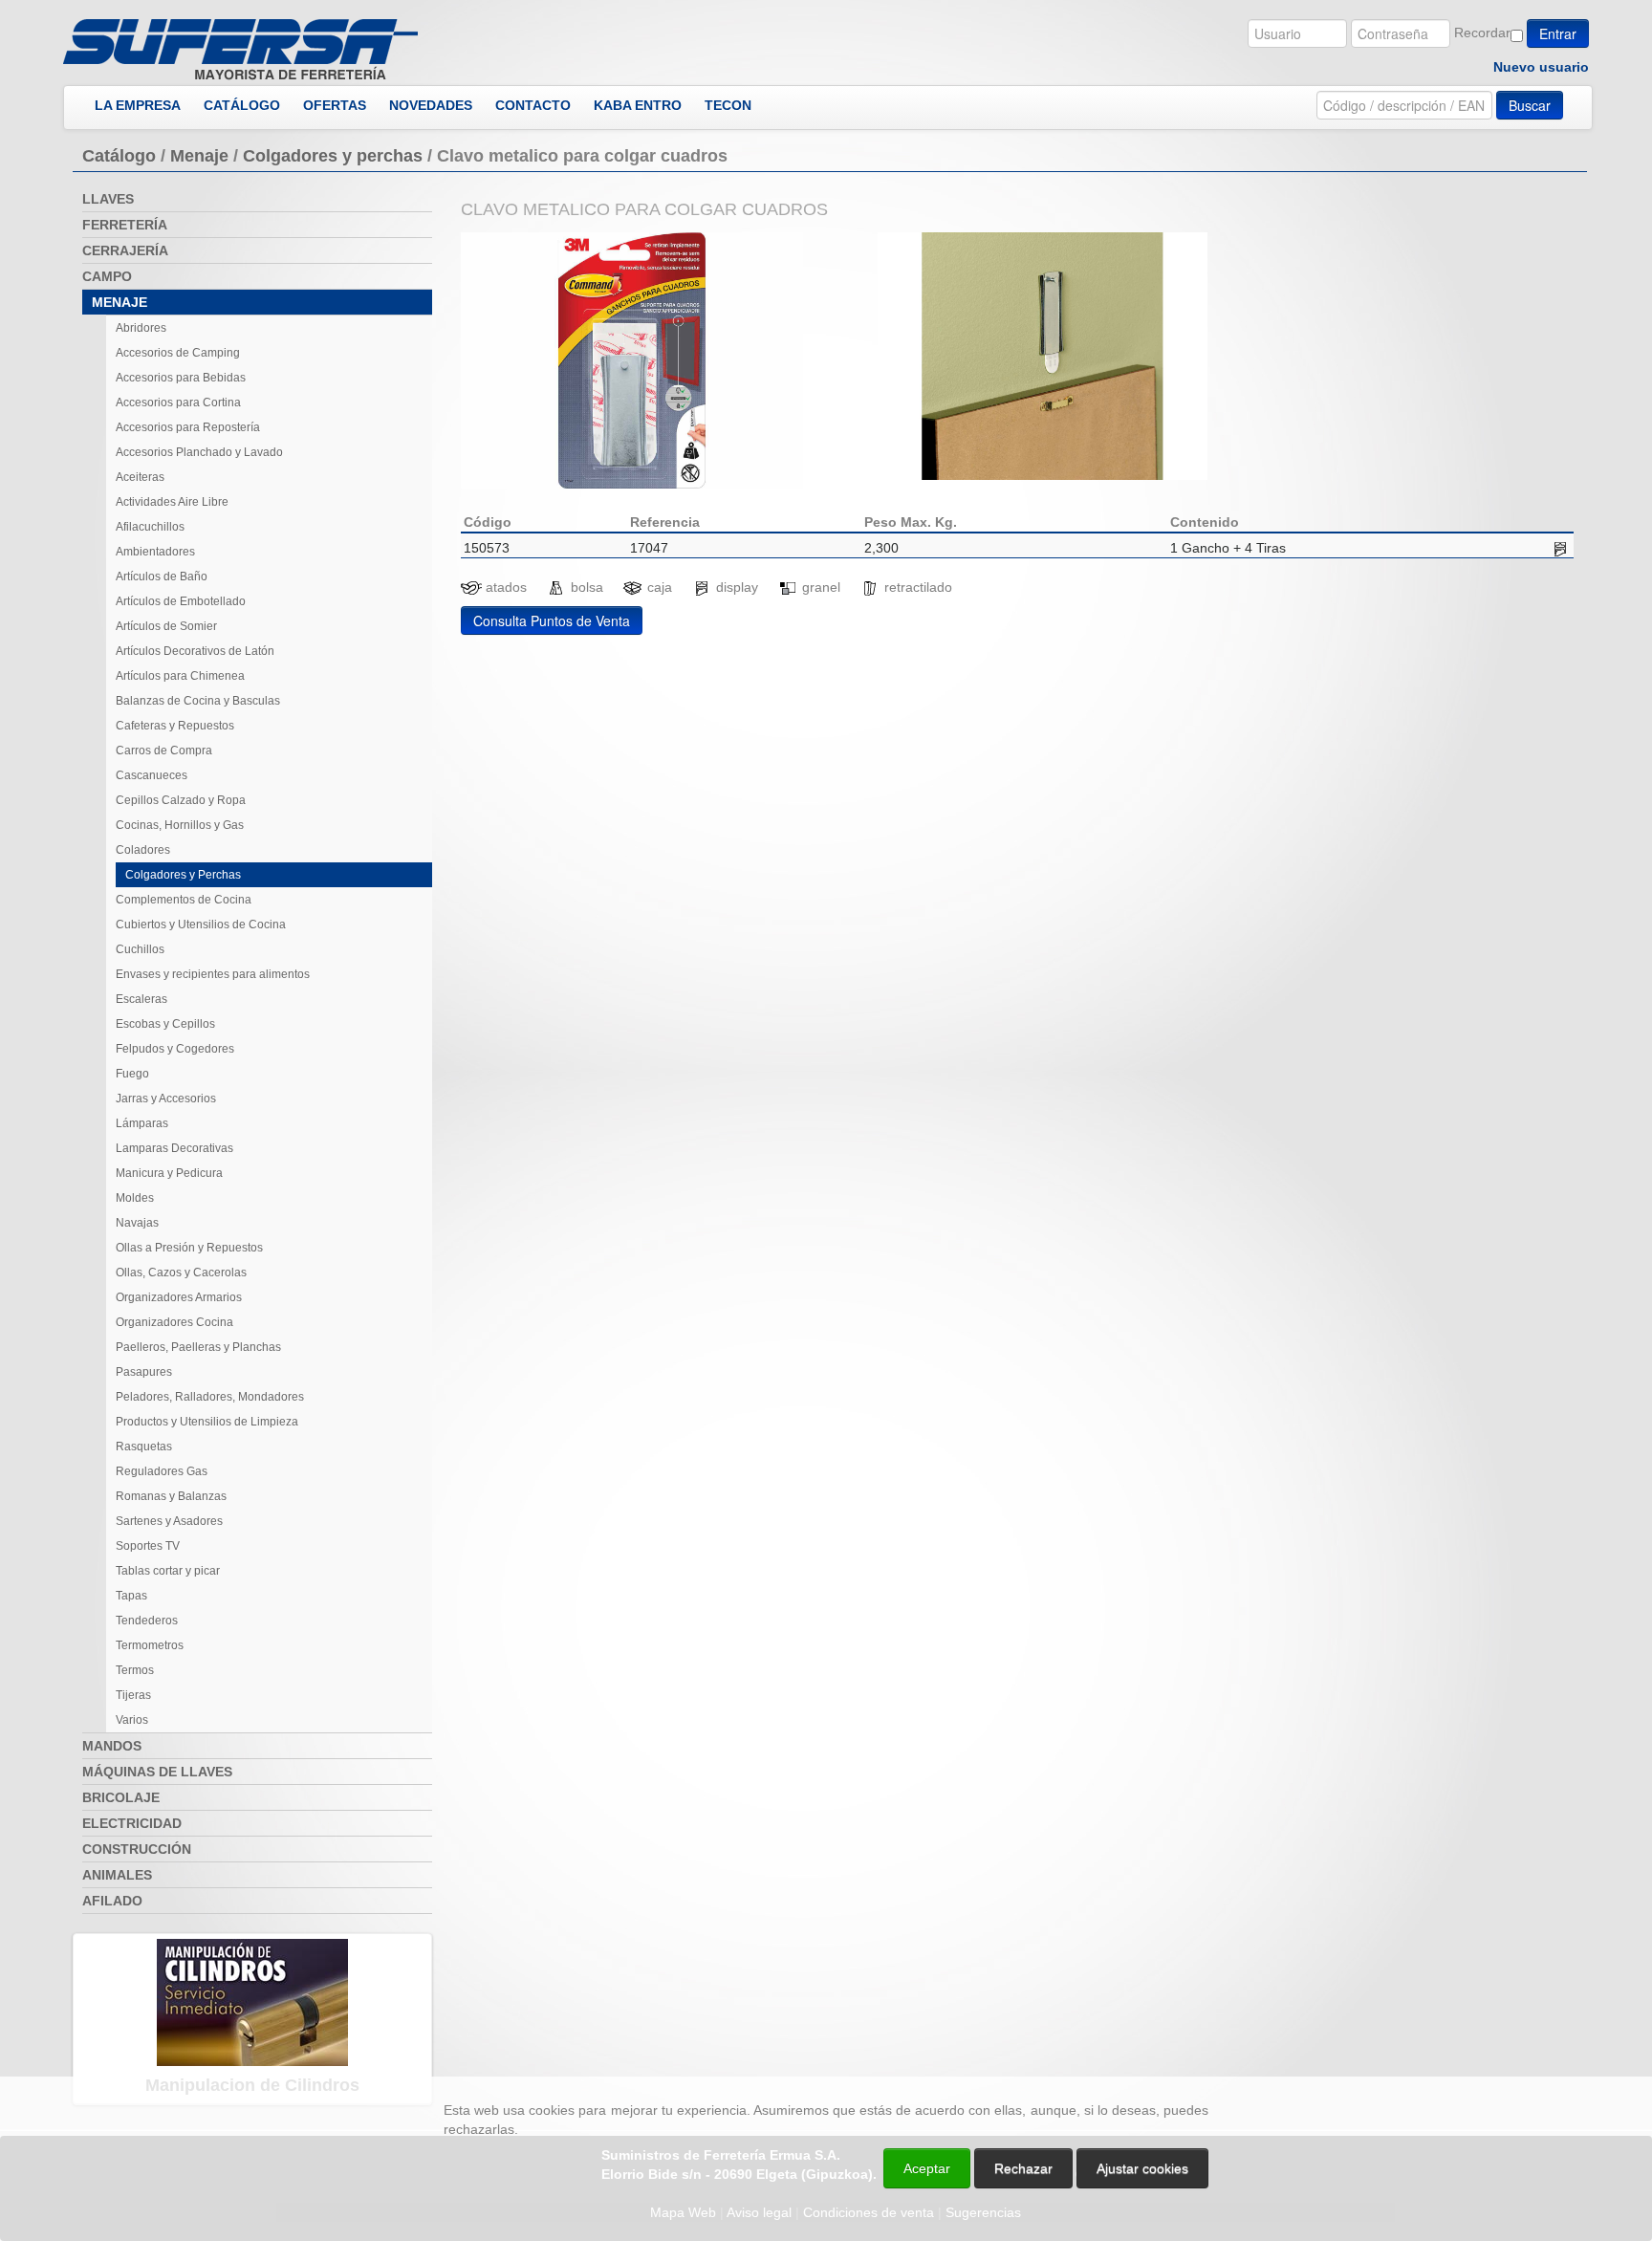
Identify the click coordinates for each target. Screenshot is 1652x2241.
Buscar (1530, 105)
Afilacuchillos (150, 527)
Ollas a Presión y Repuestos (189, 1248)
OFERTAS (335, 105)
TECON (728, 105)
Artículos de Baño (162, 577)
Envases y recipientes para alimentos (213, 974)
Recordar (1482, 33)
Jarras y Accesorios (166, 1099)
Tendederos (147, 1621)
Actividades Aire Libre (172, 502)
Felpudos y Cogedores (175, 1049)
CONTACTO (533, 105)
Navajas (137, 1223)
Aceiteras (140, 477)
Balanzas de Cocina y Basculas (198, 701)
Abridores (141, 328)
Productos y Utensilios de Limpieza (207, 1422)
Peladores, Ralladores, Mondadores (210, 1397)
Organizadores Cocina (174, 1322)
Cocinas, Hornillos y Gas (180, 825)
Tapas (131, 1596)
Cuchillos (140, 949)
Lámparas (142, 1123)
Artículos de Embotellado (181, 601)
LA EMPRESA (138, 105)
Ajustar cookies (1424, 2059)
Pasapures (144, 1372)
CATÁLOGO (242, 105)
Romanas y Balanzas (171, 1496)
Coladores (143, 850)
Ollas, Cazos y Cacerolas (181, 1273)
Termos (135, 1670)
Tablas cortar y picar (168, 1571)
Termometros (150, 1645)
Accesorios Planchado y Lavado (199, 452)
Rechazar (1023, 2168)
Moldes (135, 1198)
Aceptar (927, 2168)
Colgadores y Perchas (183, 875)
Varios (132, 1720)
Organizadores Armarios (179, 1297)
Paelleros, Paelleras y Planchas (198, 1347)
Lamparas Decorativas (174, 1148)
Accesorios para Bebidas (181, 378)
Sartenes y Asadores (169, 1521)
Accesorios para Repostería (188, 427)
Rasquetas (144, 1447)
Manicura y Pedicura (169, 1173)
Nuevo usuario (1541, 67)
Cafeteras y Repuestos (175, 726)
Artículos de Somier (166, 626)
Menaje (199, 156)
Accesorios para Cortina (178, 403)
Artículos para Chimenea (180, 676)
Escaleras (141, 999)
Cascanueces (152, 775)
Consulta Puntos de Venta (552, 620)
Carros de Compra (164, 751)
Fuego (132, 1074)
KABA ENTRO (638, 105)
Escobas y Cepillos (165, 1024)
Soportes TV (148, 1546)
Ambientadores (155, 552)
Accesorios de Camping (178, 353)
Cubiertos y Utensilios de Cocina (201, 925)
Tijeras (133, 1695)
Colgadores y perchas (333, 156)
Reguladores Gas (162, 1471)
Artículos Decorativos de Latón (195, 651)
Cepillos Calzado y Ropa (181, 800)
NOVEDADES (431, 105)
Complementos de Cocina (184, 900)
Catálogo (119, 156)
